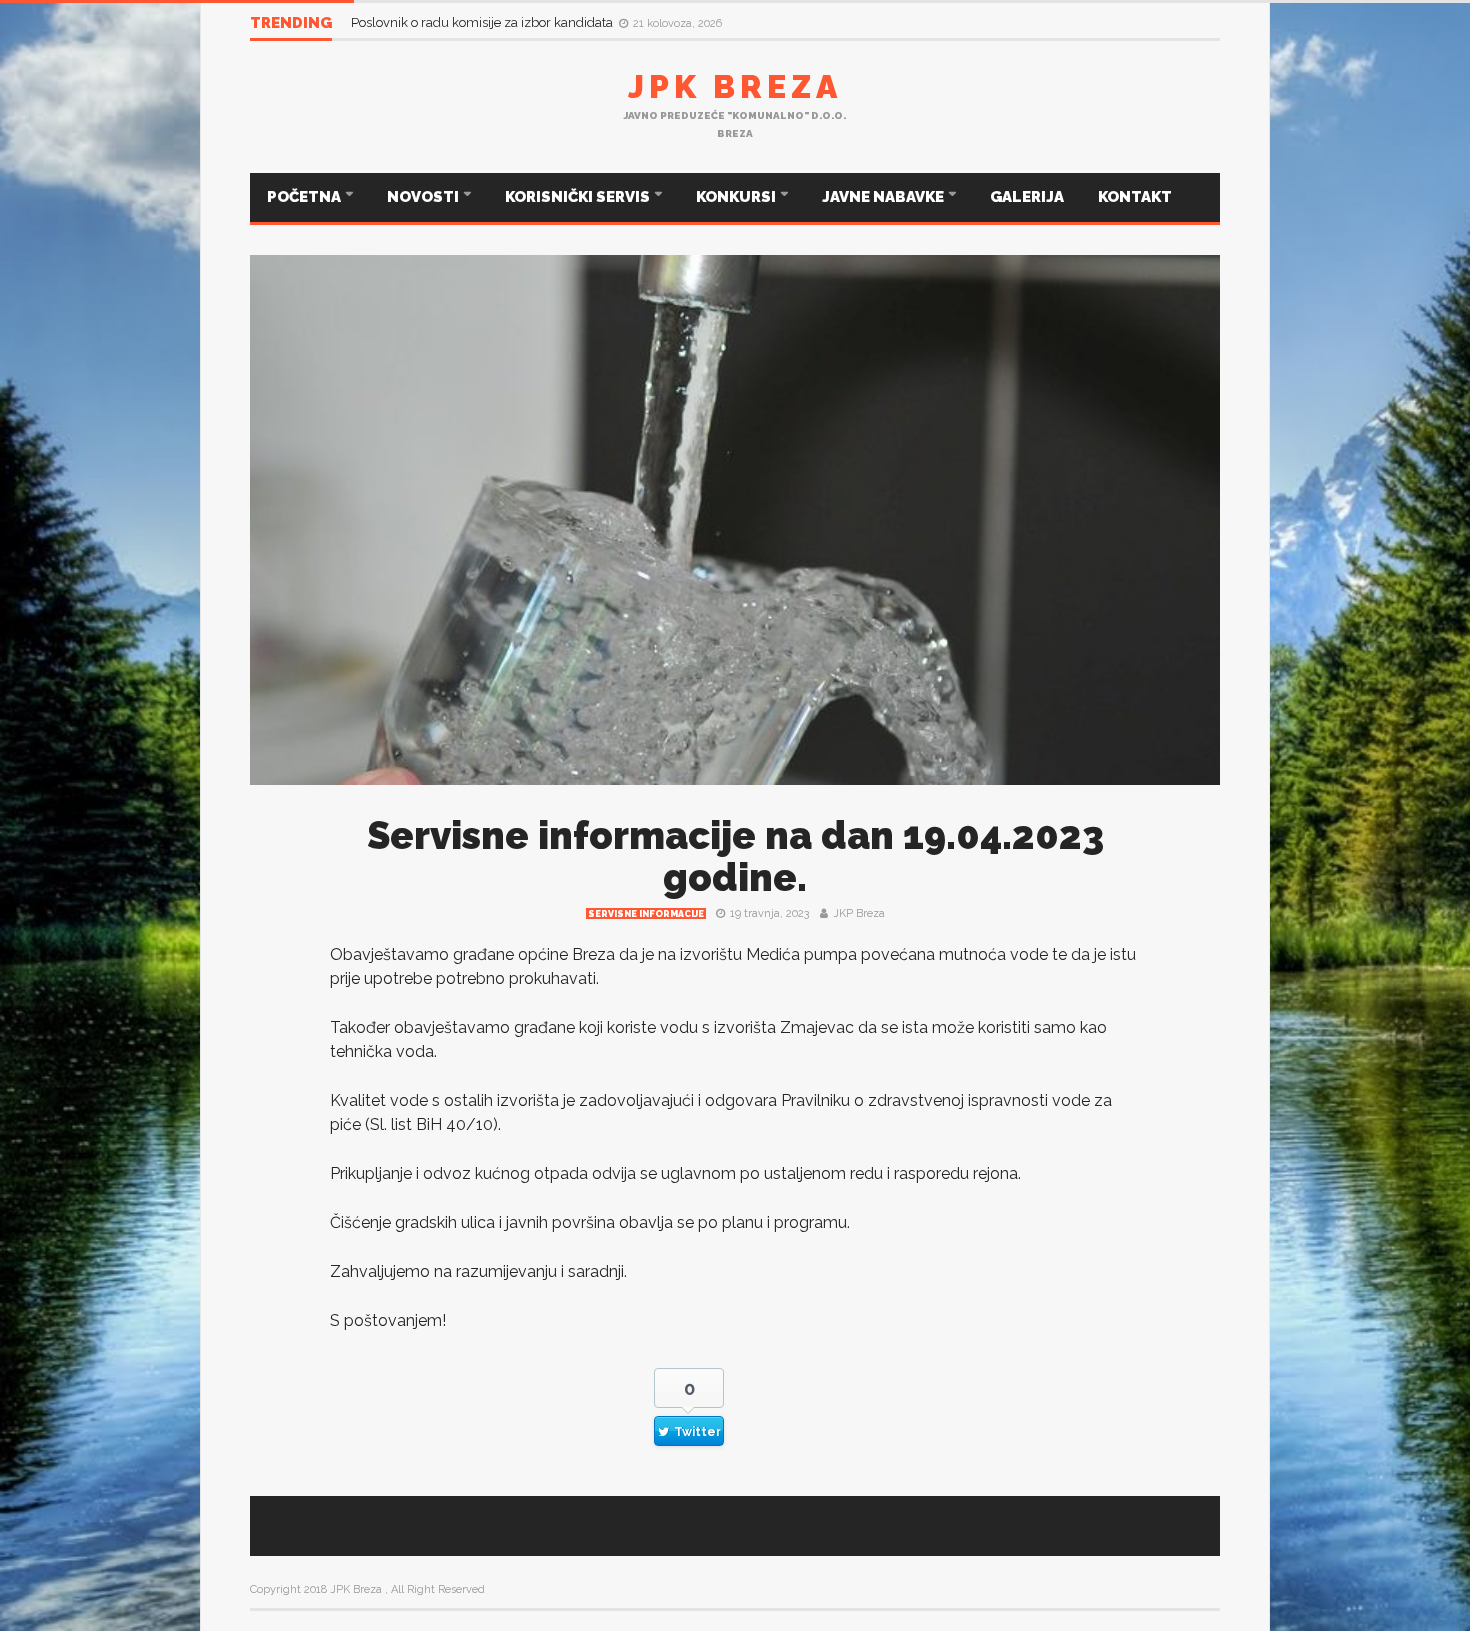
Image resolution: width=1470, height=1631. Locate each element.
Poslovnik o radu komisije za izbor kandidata (483, 22)
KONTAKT (1135, 197)
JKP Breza (859, 913)
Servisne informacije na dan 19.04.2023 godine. (735, 856)
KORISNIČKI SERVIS (579, 197)
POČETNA (305, 197)
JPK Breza (735, 86)
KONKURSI (737, 197)
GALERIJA (1027, 197)
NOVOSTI (424, 197)
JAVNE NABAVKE (884, 197)
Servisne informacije (646, 914)
